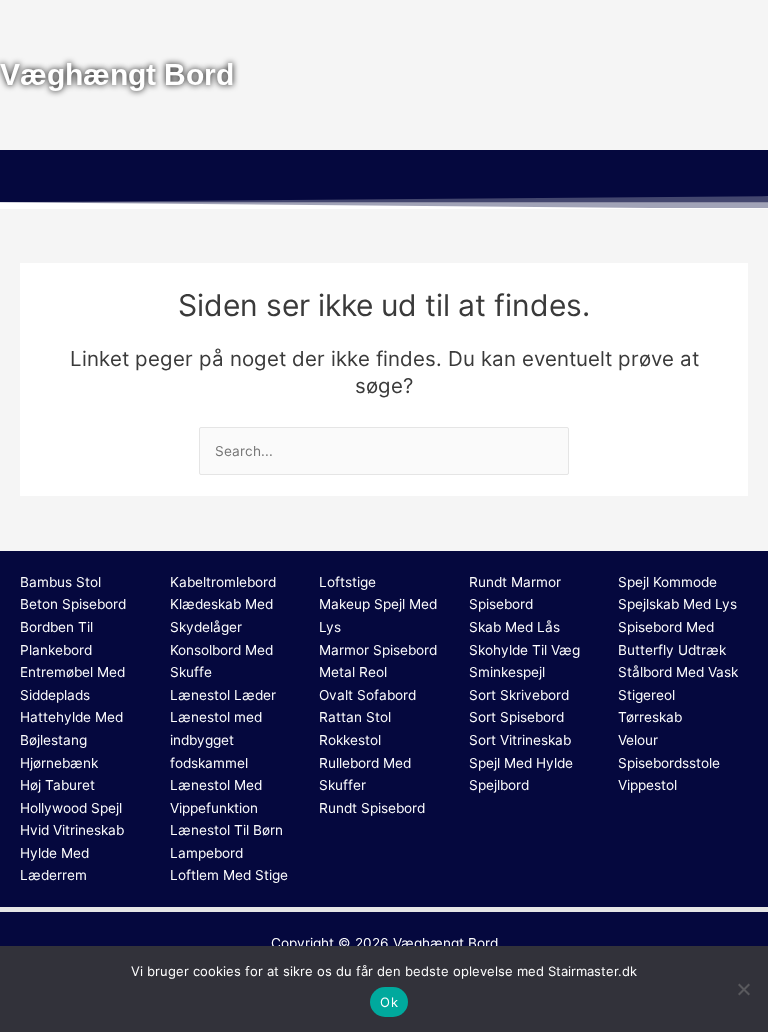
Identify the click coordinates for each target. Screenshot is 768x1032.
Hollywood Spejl (71, 808)
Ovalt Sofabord (367, 695)
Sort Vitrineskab (520, 740)
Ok (389, 1002)
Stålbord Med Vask (678, 672)
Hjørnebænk (59, 763)
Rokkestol (350, 740)
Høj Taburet (57, 785)
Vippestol (647, 785)
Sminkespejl (507, 672)
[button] (384, 179)
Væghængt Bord (445, 943)
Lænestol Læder (223, 695)
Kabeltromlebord (223, 582)
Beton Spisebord (73, 604)
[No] (743, 989)
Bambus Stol (60, 582)
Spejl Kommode (667, 582)
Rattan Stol (355, 717)
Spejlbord (499, 785)
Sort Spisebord (516, 717)
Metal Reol (353, 672)
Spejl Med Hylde (521, 763)
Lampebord (206, 853)
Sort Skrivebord (519, 695)
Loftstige (347, 582)
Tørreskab (650, 717)
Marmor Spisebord (378, 650)
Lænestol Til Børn (226, 830)
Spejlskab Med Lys (677, 604)
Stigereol (646, 695)
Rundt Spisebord (372, 808)
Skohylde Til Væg (524, 650)
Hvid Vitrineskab (72, 830)
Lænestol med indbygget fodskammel (216, 739)
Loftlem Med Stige (229, 875)
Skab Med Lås (514, 627)
